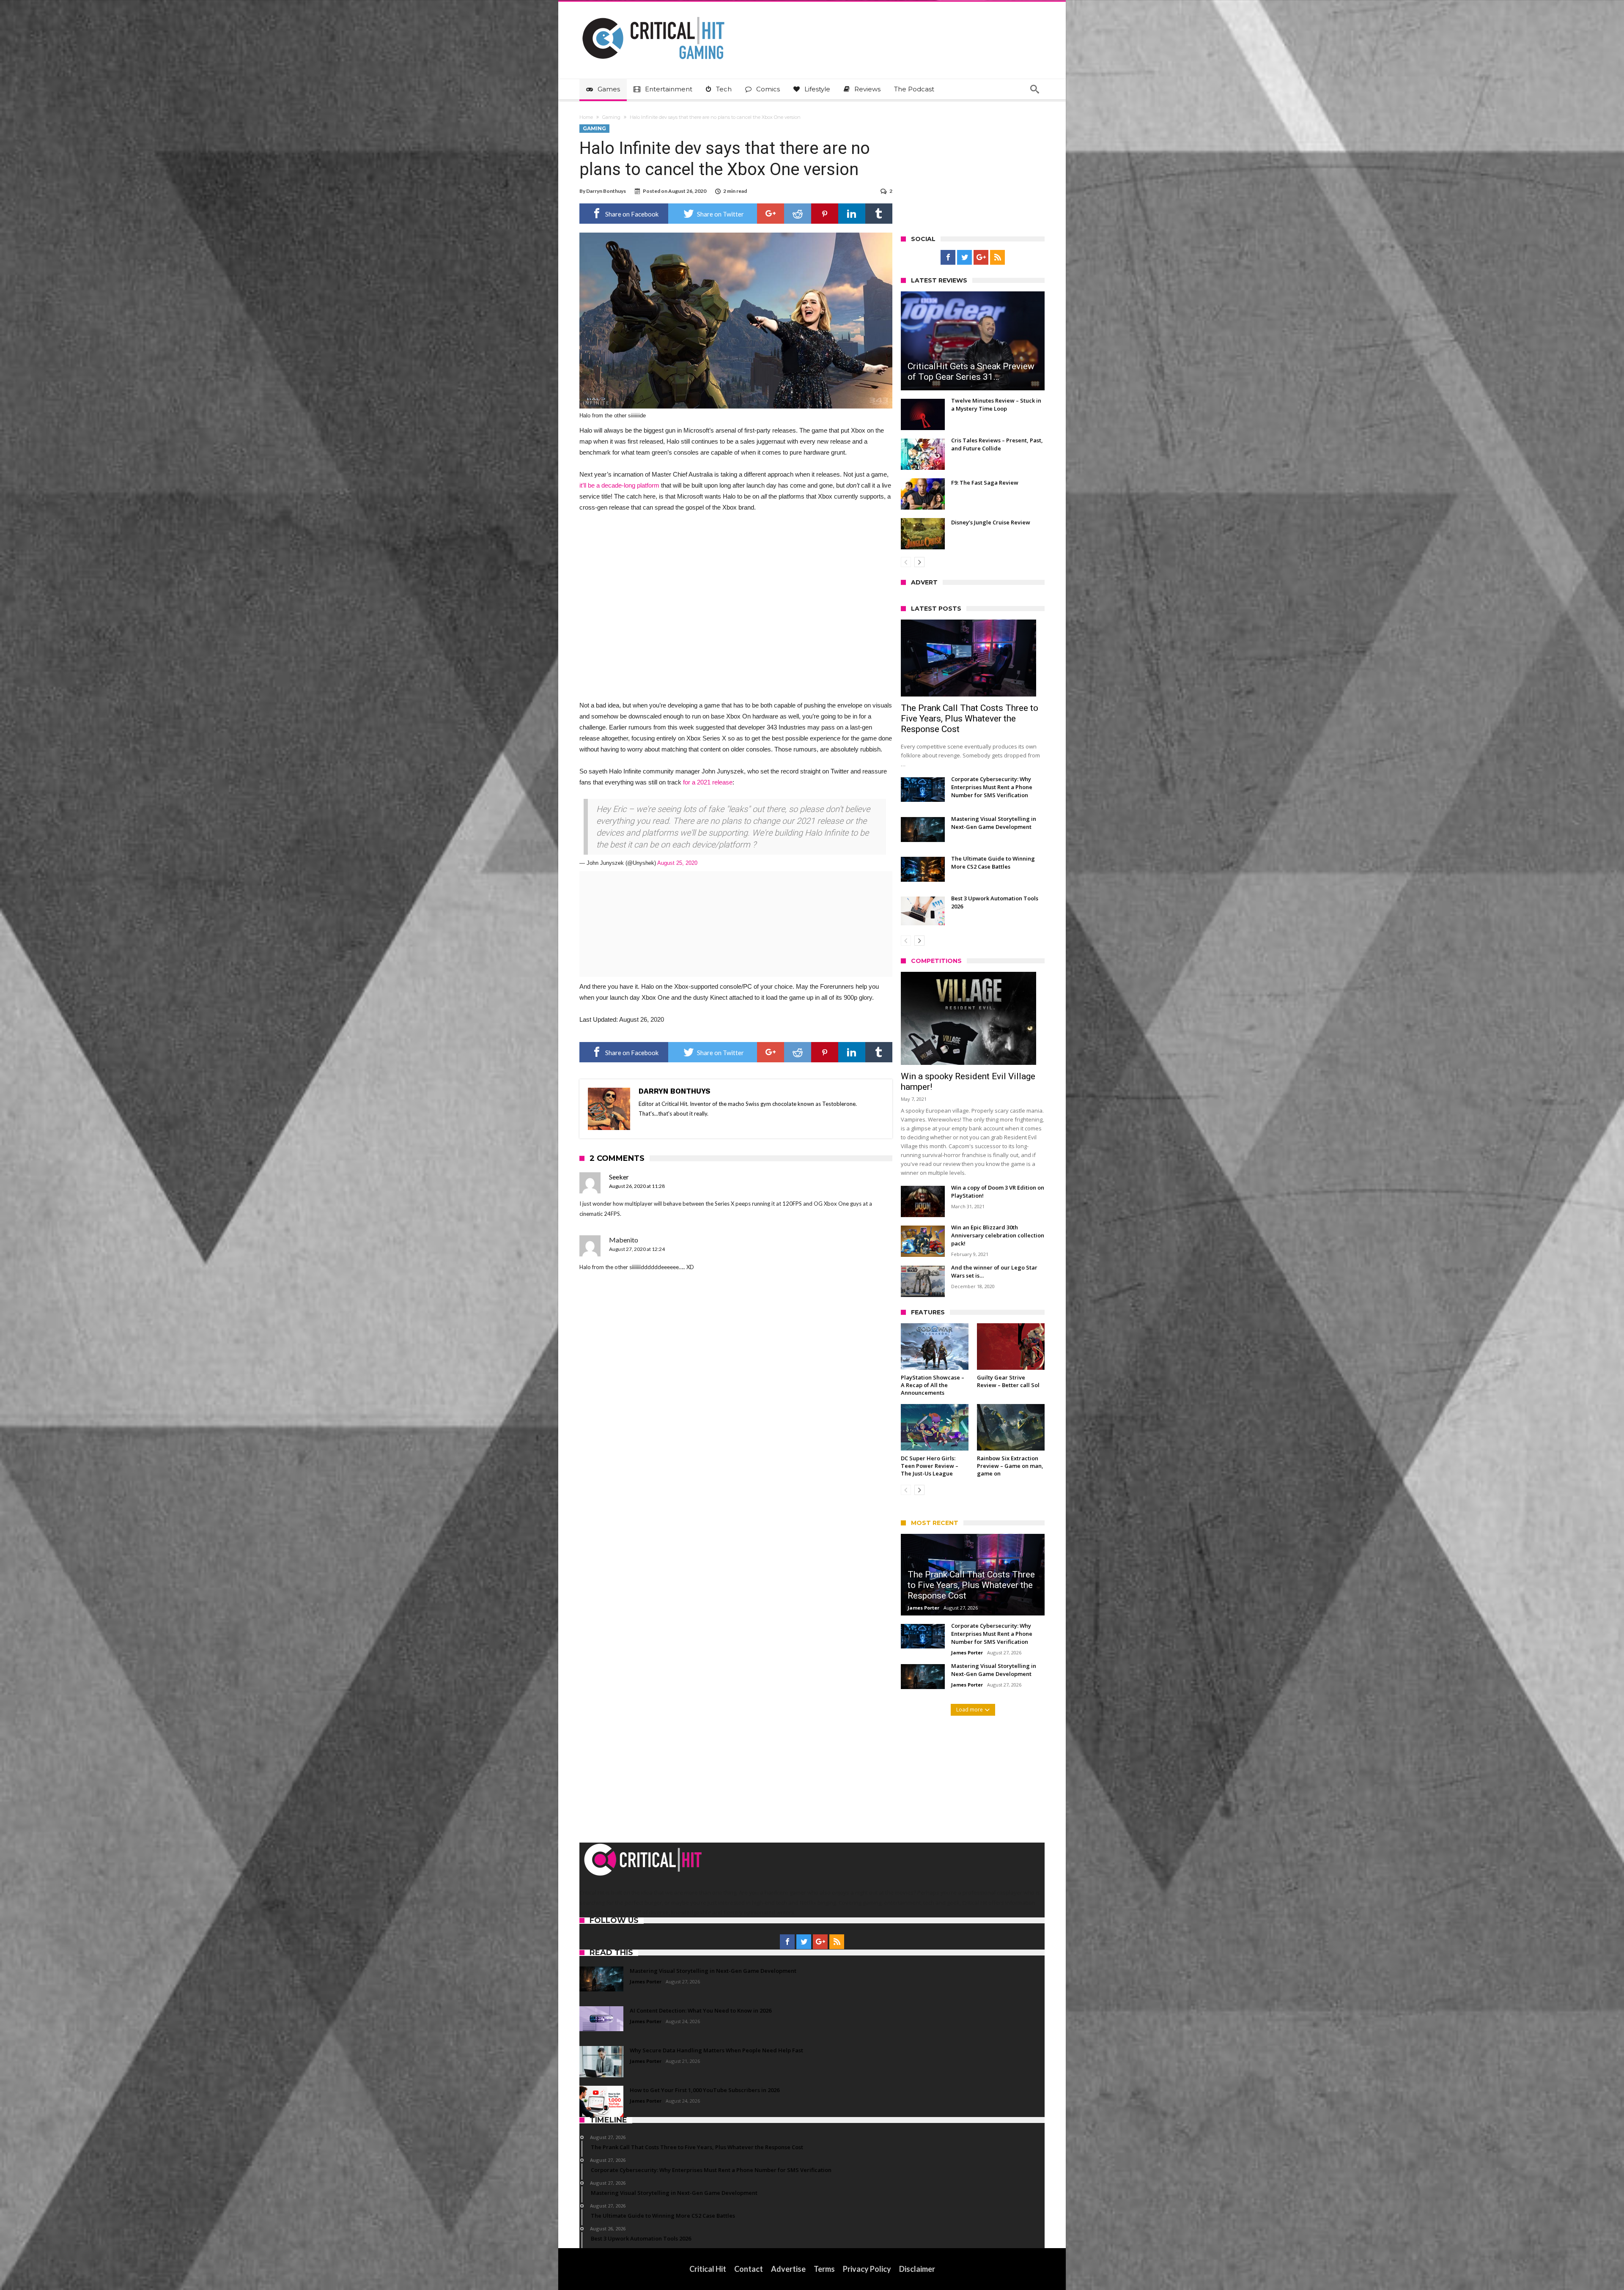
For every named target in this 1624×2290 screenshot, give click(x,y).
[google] (771, 214)
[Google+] (981, 258)
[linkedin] (852, 214)
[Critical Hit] (653, 14)
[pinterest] (825, 214)
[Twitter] (964, 258)
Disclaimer (917, 2269)
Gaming (611, 117)
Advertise (788, 2269)
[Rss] (997, 258)
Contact (749, 2269)
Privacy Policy (867, 2269)
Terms (824, 2269)
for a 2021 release (708, 782)
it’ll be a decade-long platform (619, 485)
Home (586, 117)
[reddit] (798, 214)
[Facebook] (948, 258)
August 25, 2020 (677, 863)
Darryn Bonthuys (606, 191)
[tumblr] (879, 214)
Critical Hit (708, 2269)
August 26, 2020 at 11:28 (637, 1186)
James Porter (923, 1608)
